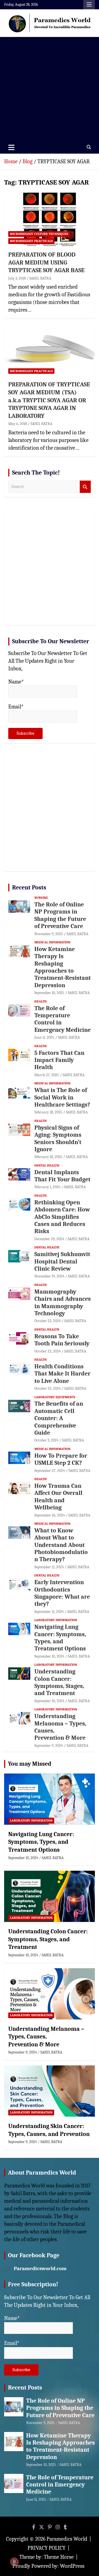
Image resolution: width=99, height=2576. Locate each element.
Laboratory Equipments (55, 1397)
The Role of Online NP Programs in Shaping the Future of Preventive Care (60, 915)
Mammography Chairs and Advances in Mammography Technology (63, 1303)
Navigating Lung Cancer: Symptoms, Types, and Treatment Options (60, 1638)
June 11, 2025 (44, 1037)
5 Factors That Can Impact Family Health (59, 1060)
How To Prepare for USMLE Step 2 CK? (61, 1459)
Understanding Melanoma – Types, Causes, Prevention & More (46, 2037)
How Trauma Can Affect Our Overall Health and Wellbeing (58, 1497)
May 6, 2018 (18, 424)
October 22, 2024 (48, 1321)
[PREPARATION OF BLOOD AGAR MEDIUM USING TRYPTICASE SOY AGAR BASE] (50, 219)
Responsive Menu (89, 5)
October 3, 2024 (46, 1440)
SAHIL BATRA (40, 278)
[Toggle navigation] (11, 147)
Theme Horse (59, 2557)
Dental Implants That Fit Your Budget (62, 1176)
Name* (16, 682)
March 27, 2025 (47, 1075)
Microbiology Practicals (31, 241)
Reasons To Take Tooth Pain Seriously (62, 1340)
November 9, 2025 (49, 934)
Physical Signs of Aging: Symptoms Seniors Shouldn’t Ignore (58, 1138)
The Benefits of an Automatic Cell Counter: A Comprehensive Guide (59, 1418)
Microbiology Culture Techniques (39, 234)
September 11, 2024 (49, 1567)
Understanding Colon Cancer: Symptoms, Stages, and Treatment (59, 1682)
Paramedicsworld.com (40, 2268)
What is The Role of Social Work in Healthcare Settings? (62, 1097)
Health (41, 1001)
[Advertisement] (50, 89)
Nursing (41, 898)
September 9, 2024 (49, 1746)
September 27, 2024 (50, 1471)
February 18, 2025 (48, 1112)
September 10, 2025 (49, 993)
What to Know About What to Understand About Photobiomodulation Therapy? (61, 1545)
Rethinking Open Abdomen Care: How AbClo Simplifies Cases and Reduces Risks (62, 1217)
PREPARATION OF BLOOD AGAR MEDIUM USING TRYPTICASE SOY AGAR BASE (46, 262)
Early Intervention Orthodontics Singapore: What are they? (62, 1593)
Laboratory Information (56, 1620)
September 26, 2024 (50, 1515)
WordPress (72, 2566)
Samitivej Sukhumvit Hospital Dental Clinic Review (62, 1261)
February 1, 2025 (47, 1187)
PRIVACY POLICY (46, 2548)
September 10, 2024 (49, 1656)
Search (85, 487)
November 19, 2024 (49, 1276)
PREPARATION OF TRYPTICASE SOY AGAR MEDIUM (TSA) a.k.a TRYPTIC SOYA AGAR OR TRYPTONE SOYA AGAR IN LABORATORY (49, 400)
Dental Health (47, 1165)
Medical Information (52, 942)
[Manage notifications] (14, 2562)
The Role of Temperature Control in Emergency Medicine (60, 2485)
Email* (16, 707)
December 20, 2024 (49, 1239)
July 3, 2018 (17, 278)
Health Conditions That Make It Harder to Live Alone (62, 1374)
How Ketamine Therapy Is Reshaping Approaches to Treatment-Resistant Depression (63, 967)
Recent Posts (29, 888)
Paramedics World (67, 2539)
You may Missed (30, 1764)
